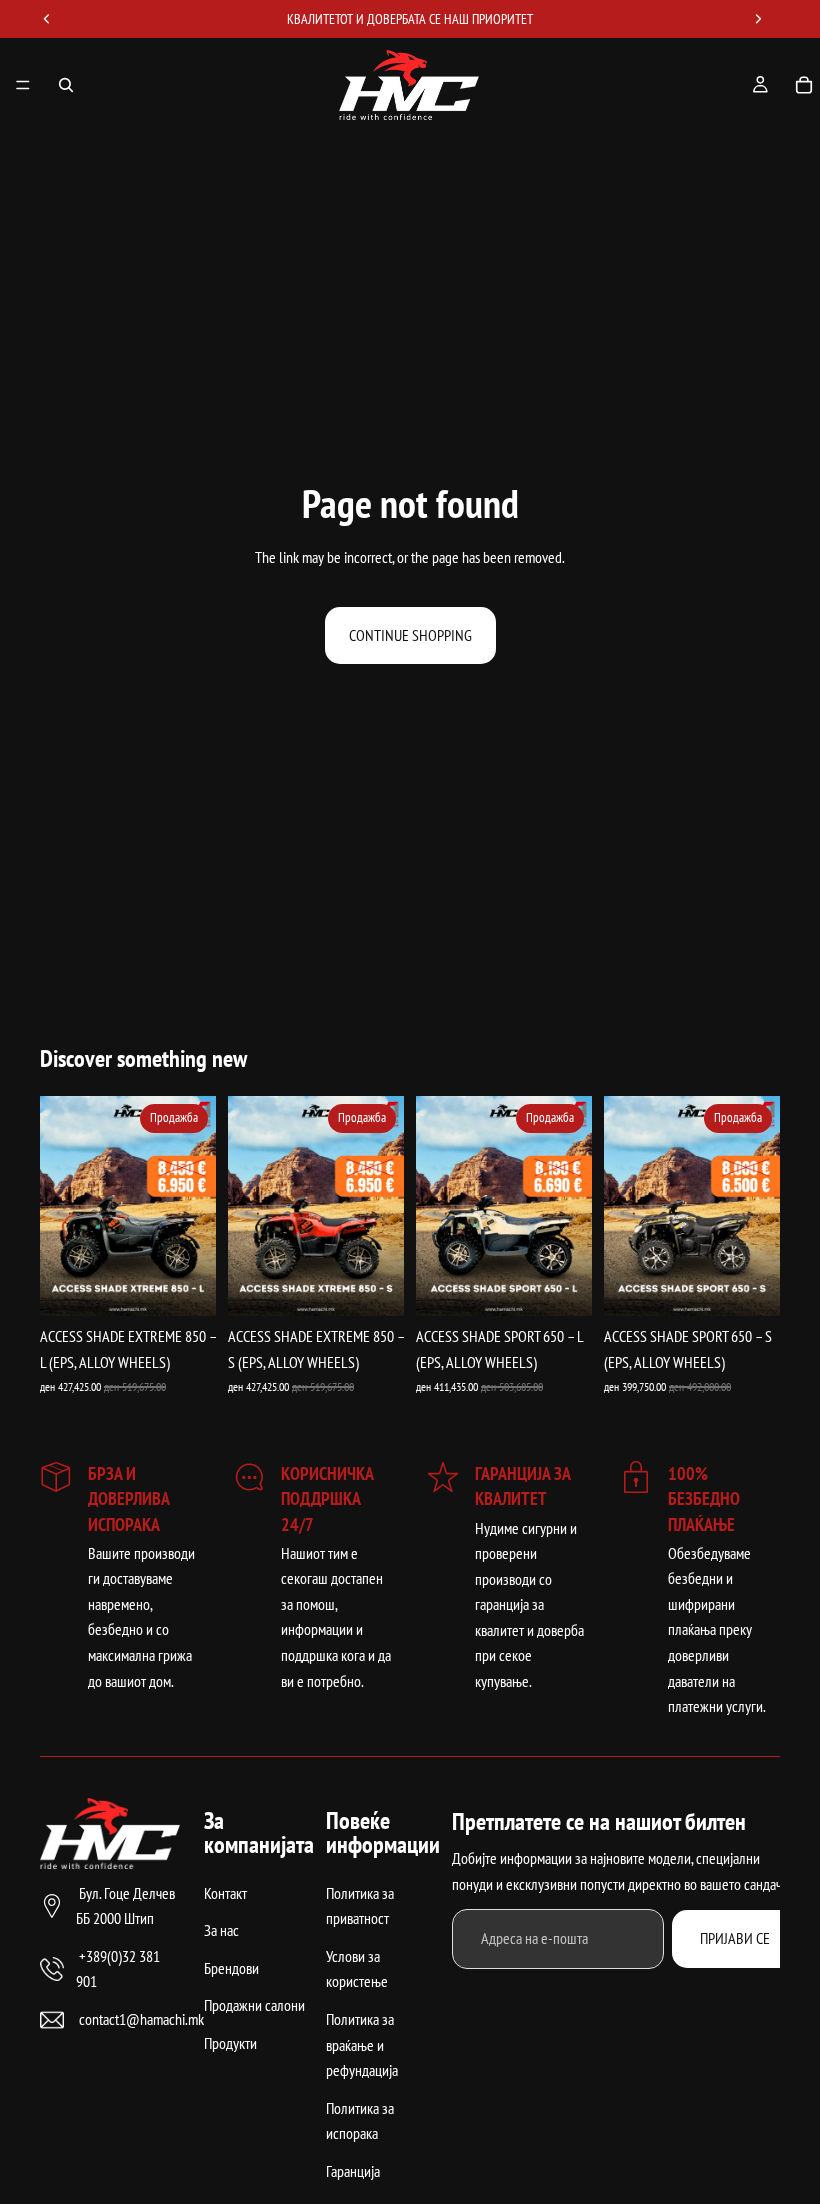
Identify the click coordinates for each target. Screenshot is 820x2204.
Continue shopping (410, 635)
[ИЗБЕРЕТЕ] (185, 1286)
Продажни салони (254, 2005)
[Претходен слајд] (62, 1206)
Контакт (225, 1892)
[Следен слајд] (194, 1206)
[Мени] (23, 85)
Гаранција (353, 2171)
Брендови (231, 1968)
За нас (221, 1930)
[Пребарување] (66, 85)
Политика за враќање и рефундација (362, 2044)
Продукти (230, 2043)
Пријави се (735, 1938)
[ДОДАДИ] (373, 1286)
